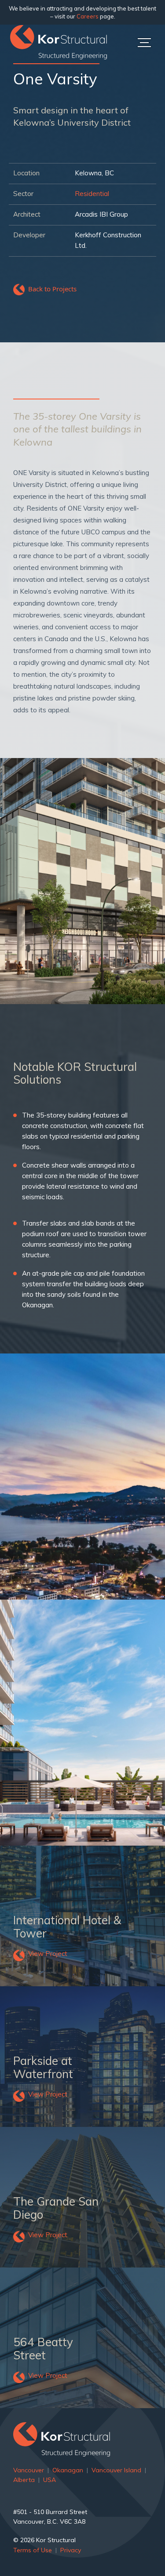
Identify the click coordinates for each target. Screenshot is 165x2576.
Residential (92, 194)
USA (49, 2480)
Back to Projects (52, 289)
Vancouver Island (116, 2470)
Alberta (24, 2480)
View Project (48, 1954)
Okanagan (68, 2470)
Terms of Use (33, 2550)
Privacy (71, 2550)
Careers (88, 16)
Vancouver (29, 2470)
